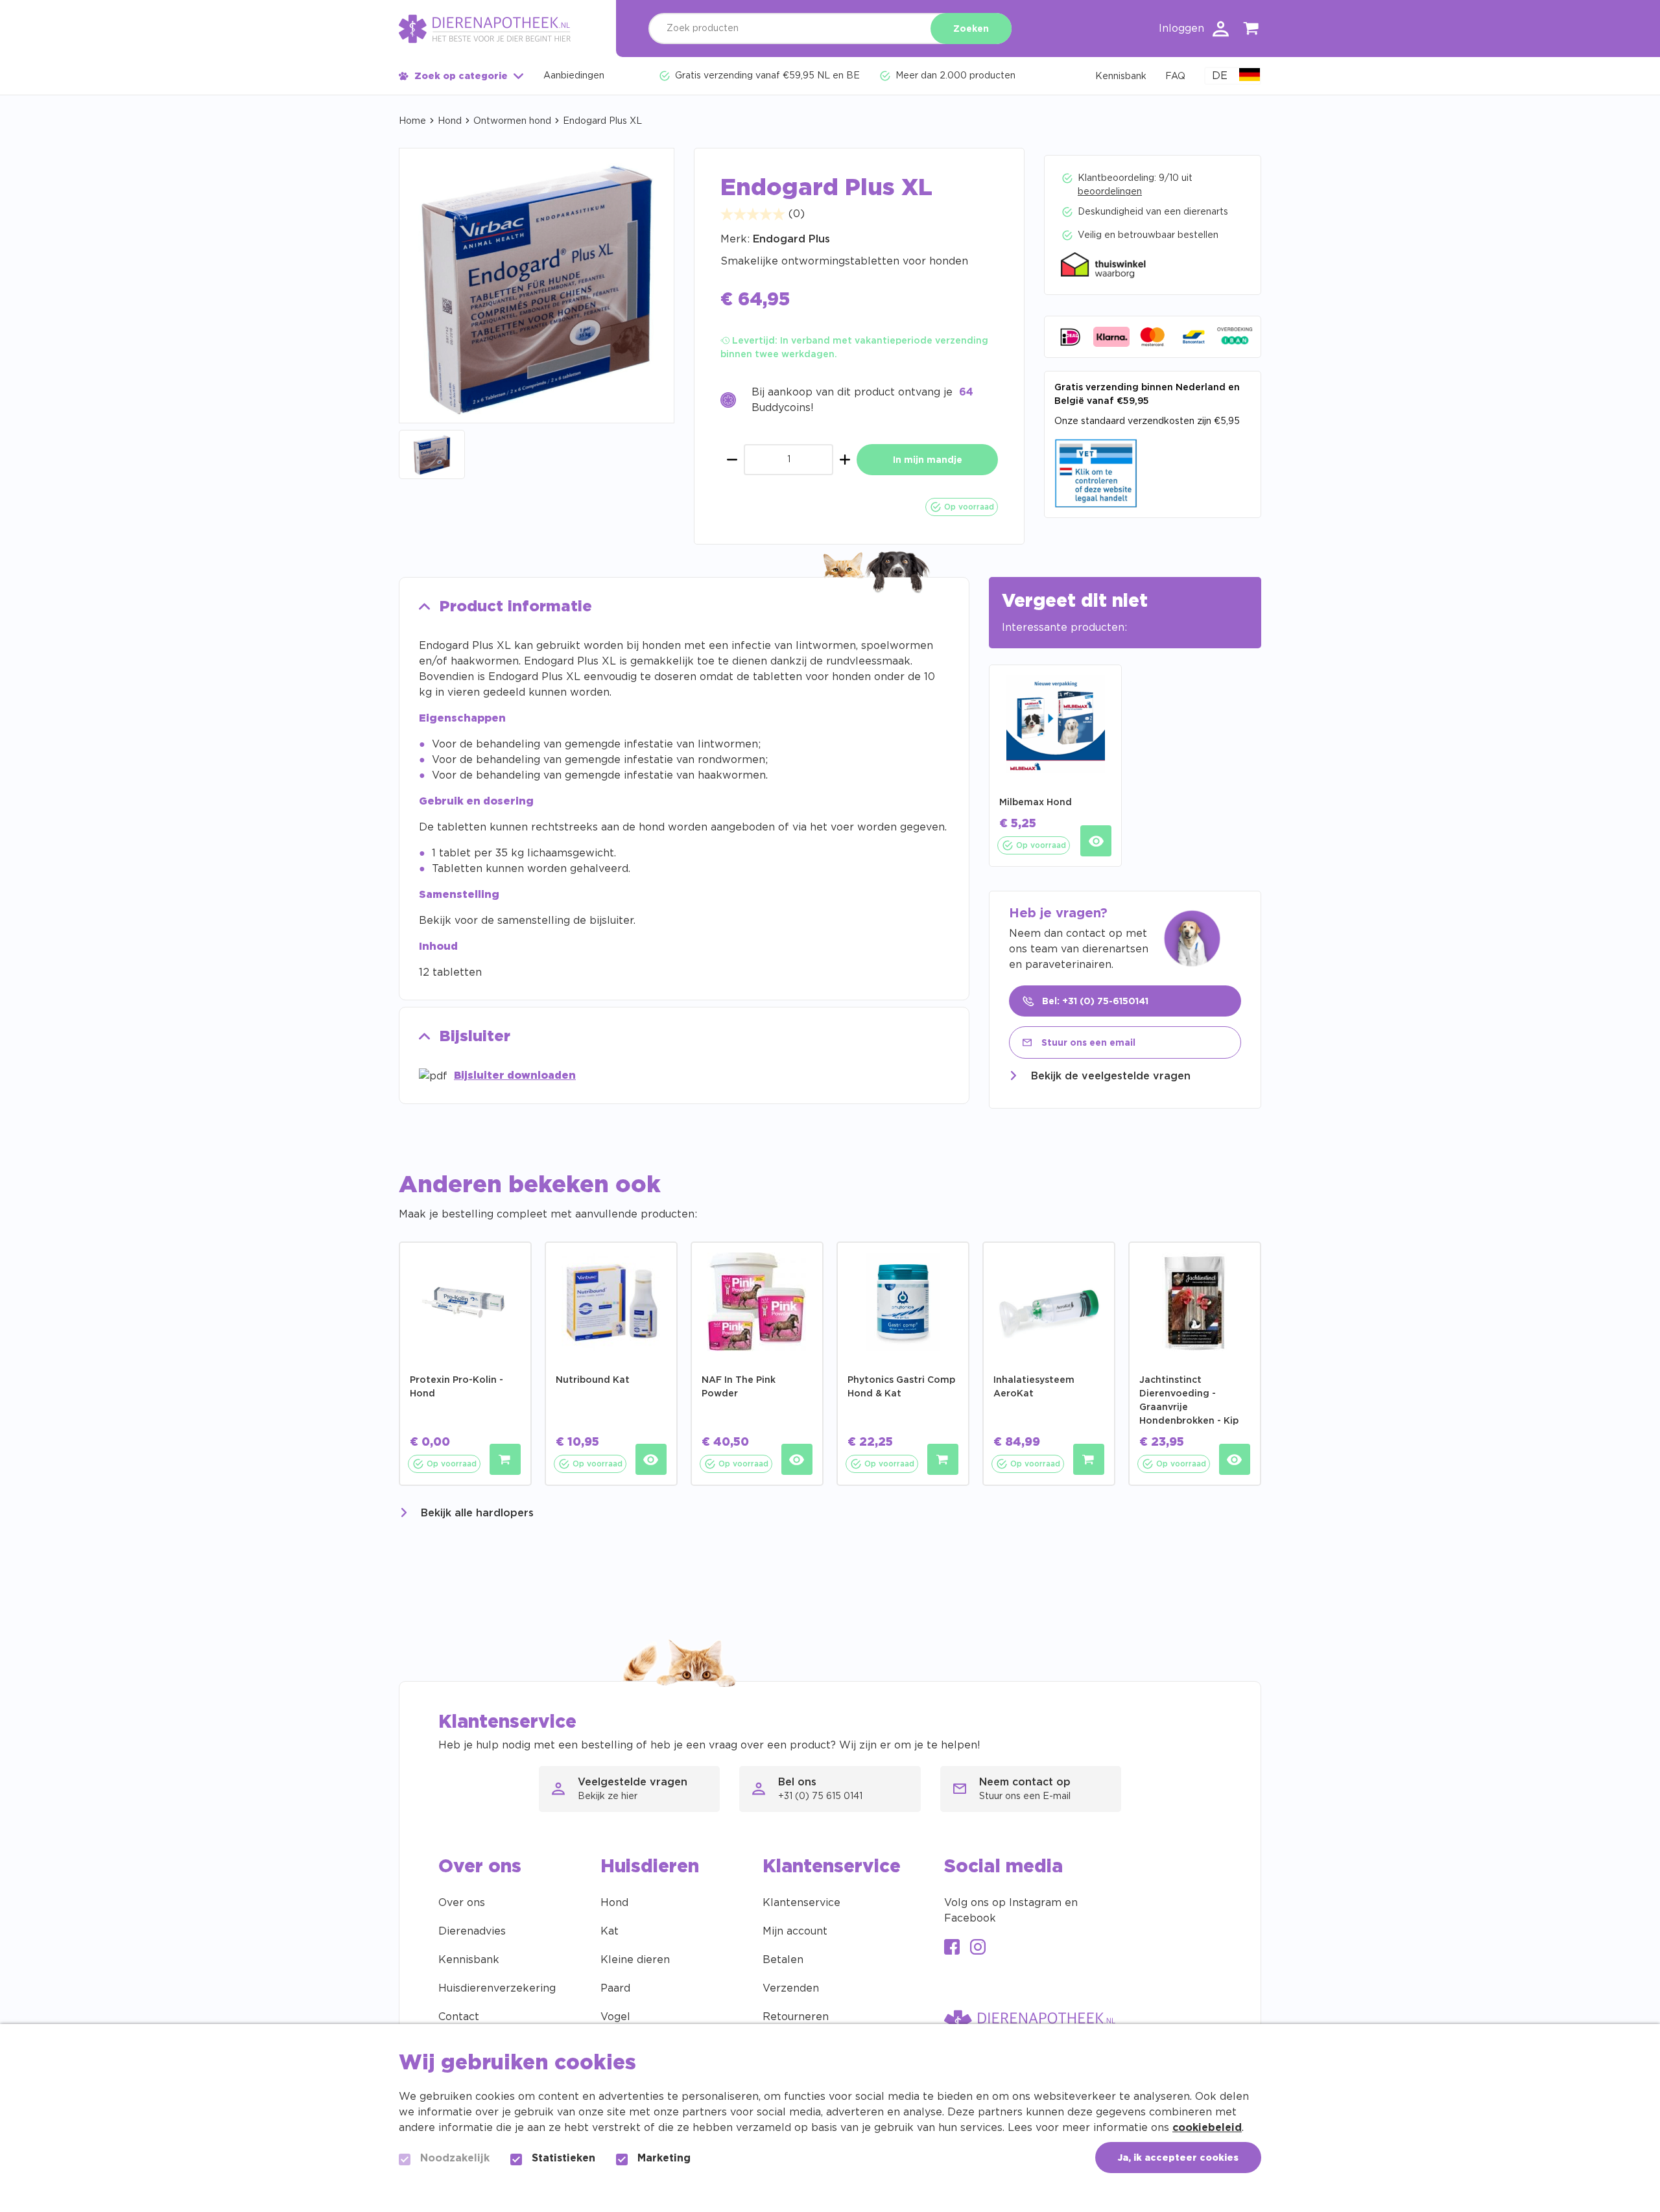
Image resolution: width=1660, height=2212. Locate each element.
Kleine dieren (635, 1960)
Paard (615, 1988)
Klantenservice (801, 1903)
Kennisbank (469, 1960)
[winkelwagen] (1251, 31)
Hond (450, 121)
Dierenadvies (472, 1931)
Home (412, 121)
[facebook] (952, 1948)
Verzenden (791, 1988)
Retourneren (796, 2017)
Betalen (783, 1960)
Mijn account (795, 1931)
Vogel (615, 2017)
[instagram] (978, 1948)
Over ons (462, 1903)
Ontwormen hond (512, 121)
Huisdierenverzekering (497, 1988)
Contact (459, 2017)
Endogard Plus (791, 239)
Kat (610, 1931)
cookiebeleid (1207, 2128)
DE (1220, 76)
